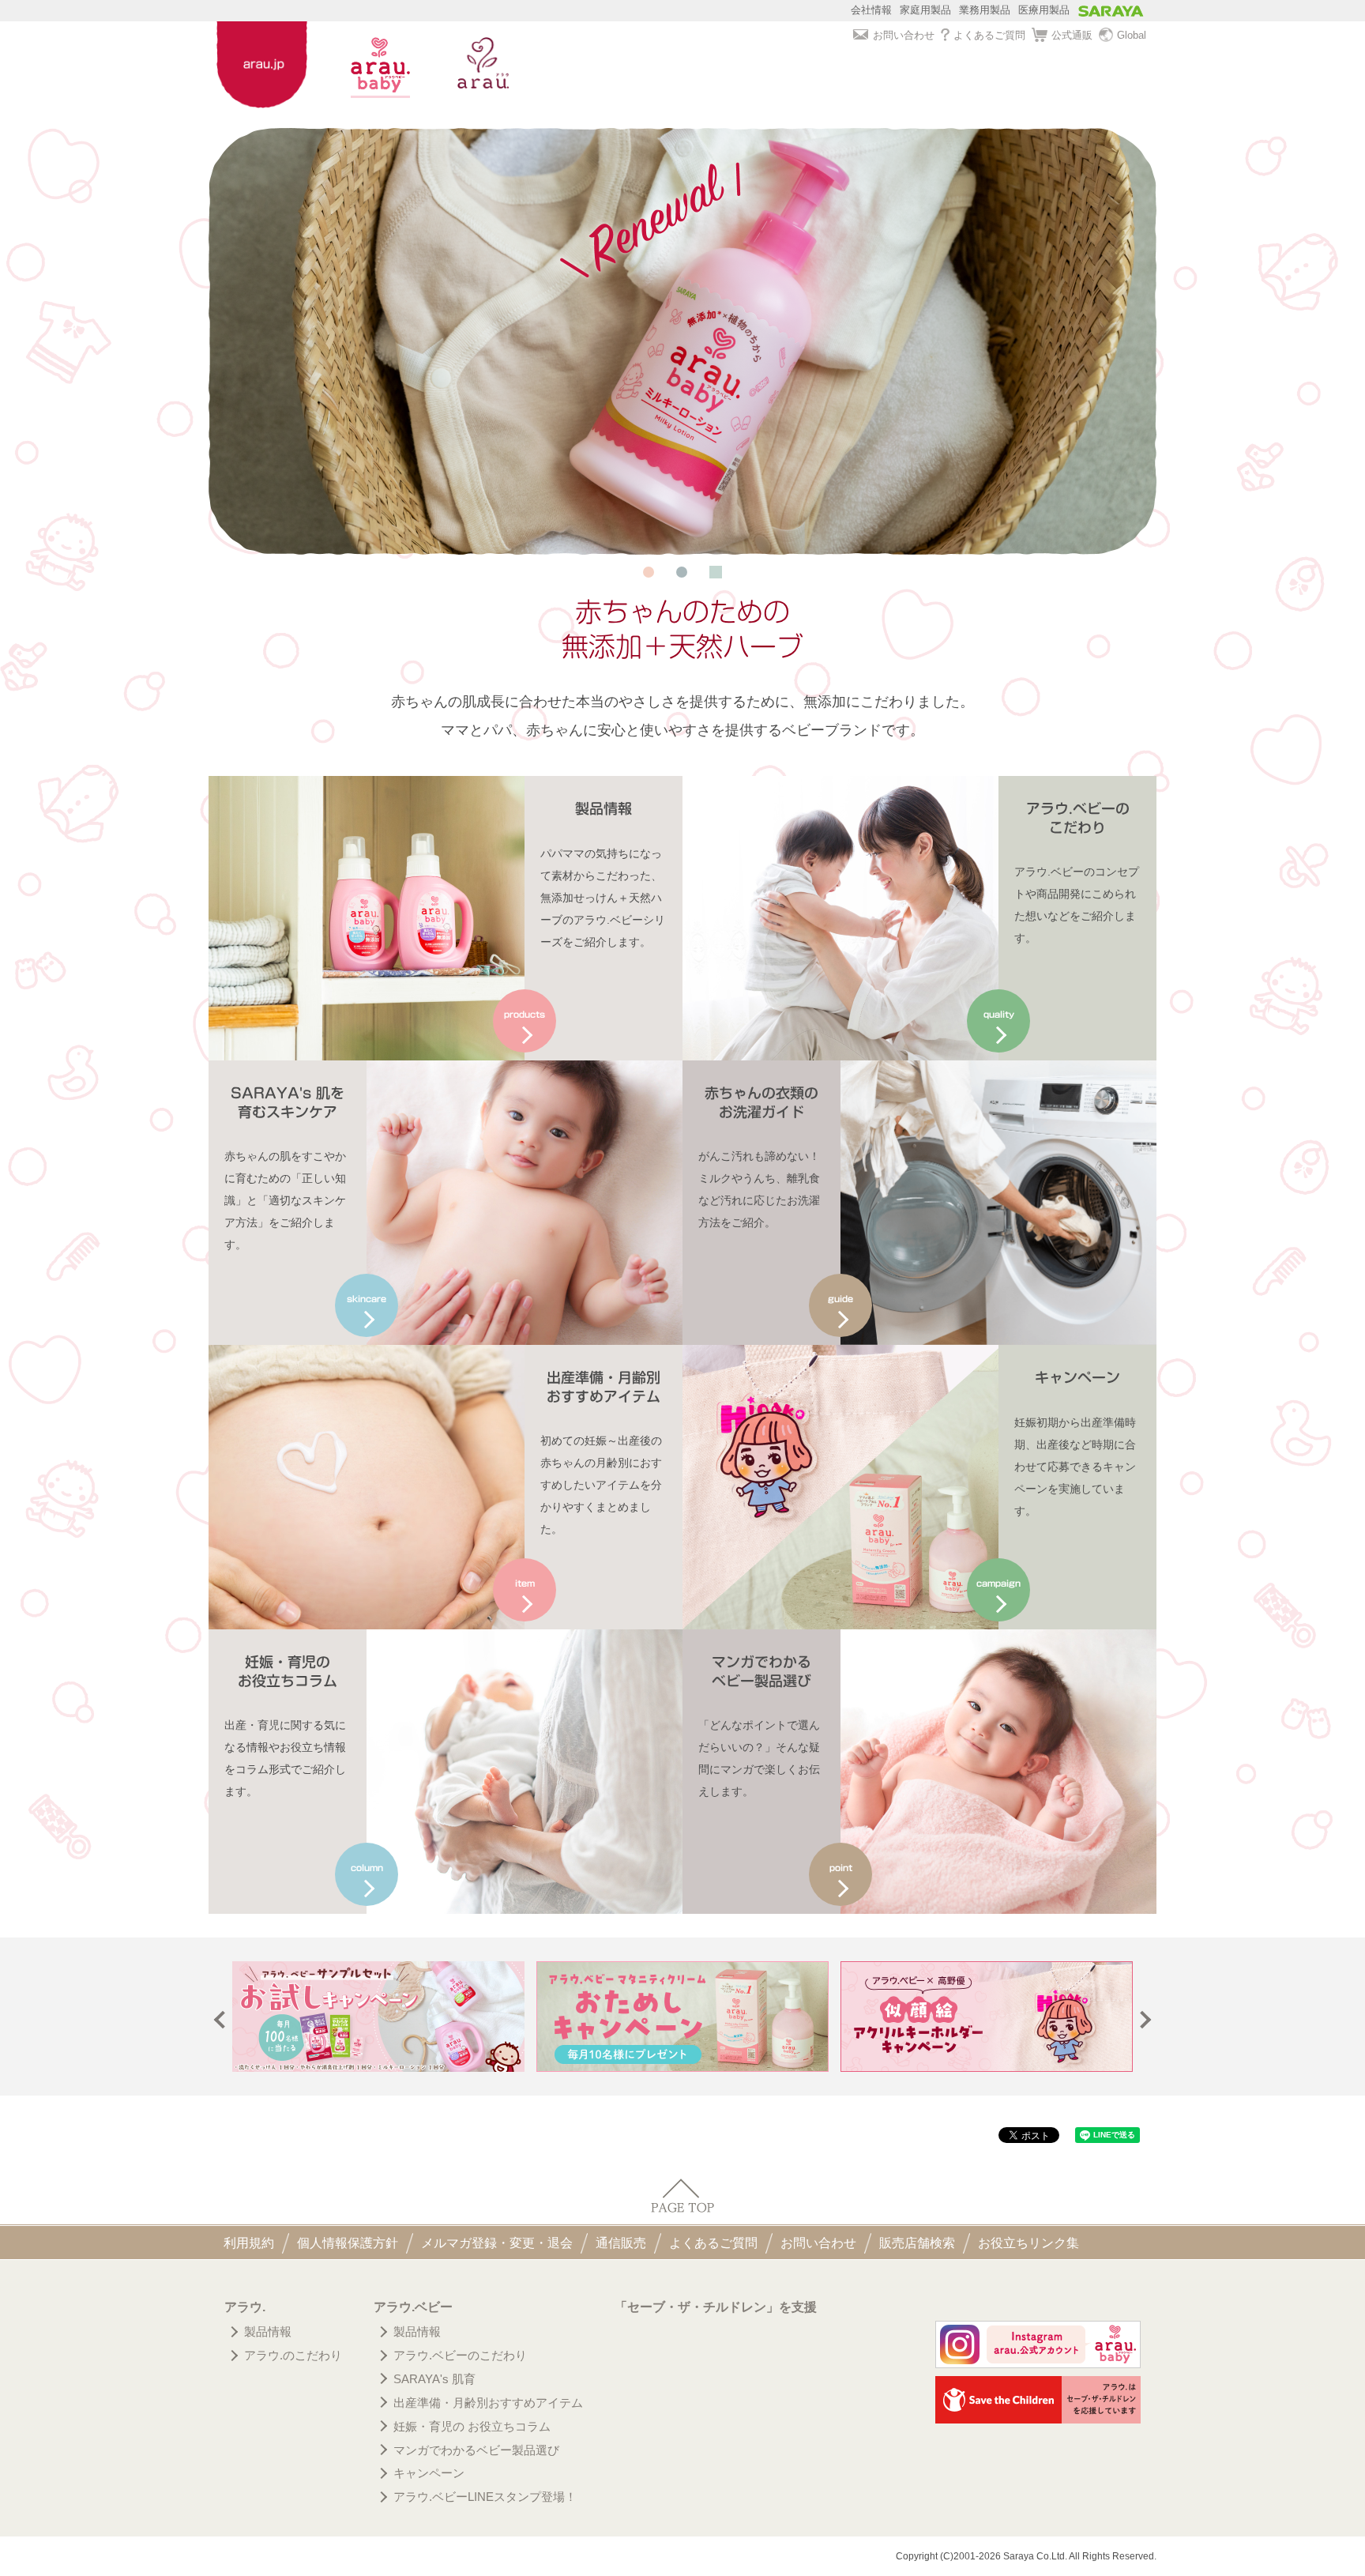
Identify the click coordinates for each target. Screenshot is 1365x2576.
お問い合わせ (904, 35)
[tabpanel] (682, 341)
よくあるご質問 (989, 35)
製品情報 (268, 2331)
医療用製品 (1044, 10)
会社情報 (871, 10)
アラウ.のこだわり (293, 2355)
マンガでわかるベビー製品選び (476, 2450)
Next (1143, 2020)
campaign (998, 1583)
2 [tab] (682, 572)
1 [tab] (649, 572)
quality (999, 1014)
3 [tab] (716, 572)
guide (840, 1299)
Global (1132, 35)
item (525, 1583)
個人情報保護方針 (348, 2243)
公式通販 (1072, 35)
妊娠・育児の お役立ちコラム (472, 2426)
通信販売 (621, 2243)
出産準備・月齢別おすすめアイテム (488, 2403)
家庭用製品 (925, 10)
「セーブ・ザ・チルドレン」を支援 (716, 2307)
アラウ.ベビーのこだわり (460, 2355)
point (841, 1868)
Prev (223, 2020)
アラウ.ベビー (413, 2307)
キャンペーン (429, 2473)
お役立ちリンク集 (1028, 2243)
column (367, 1868)
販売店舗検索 (917, 2243)
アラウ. (245, 2307)
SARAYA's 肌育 (434, 2379)
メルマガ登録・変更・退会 (497, 2243)
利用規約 (249, 2243)
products (525, 1014)
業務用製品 (985, 10)
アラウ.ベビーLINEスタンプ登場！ (485, 2497)
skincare (367, 1299)
